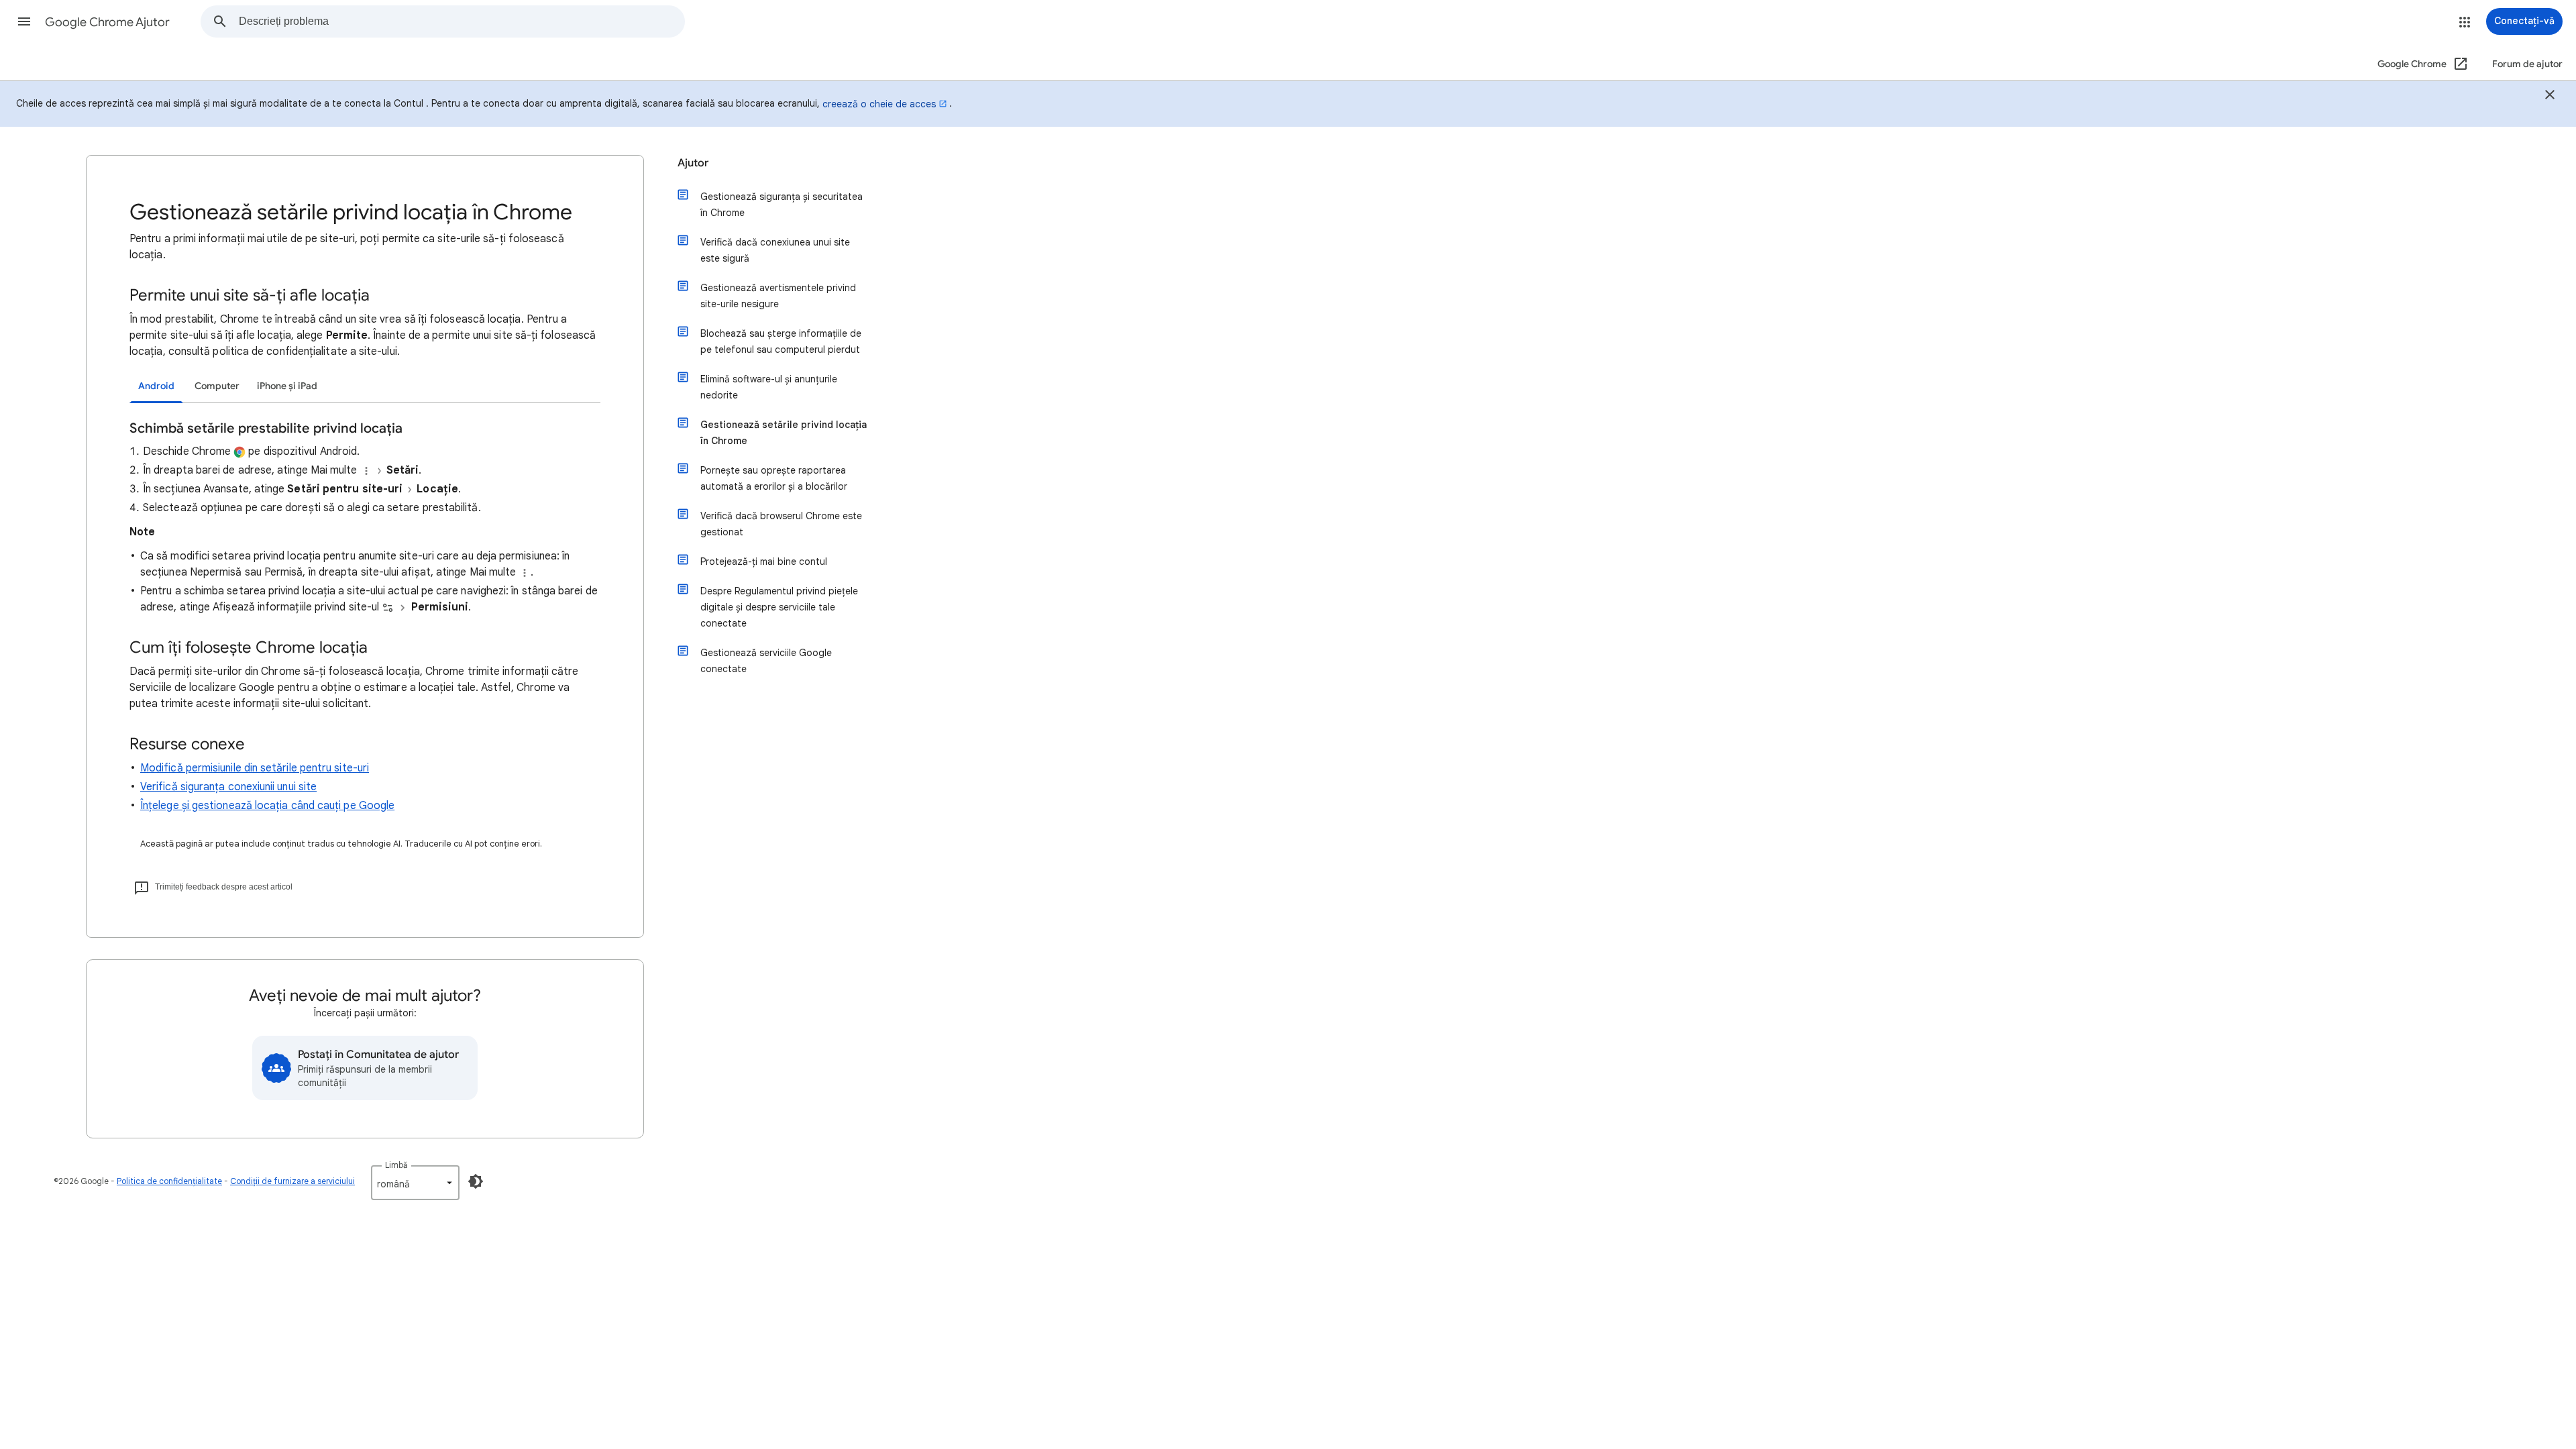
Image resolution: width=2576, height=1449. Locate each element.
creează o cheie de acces (879, 104)
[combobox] (462, 21)
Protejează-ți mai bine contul (764, 561)
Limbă (396, 1165)
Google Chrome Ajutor (107, 22)
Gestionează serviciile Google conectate (766, 661)
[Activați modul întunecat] (476, 1181)
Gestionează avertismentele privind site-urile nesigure (778, 296)
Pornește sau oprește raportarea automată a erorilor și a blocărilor (774, 478)
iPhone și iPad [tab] (287, 386)
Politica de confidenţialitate (169, 1181)
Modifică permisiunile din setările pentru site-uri (255, 768)
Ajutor (693, 163)
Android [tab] (156, 386)
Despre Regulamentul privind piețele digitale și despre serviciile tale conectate (779, 607)
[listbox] (415, 1183)
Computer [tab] (217, 386)
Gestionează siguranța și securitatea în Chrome (782, 205)
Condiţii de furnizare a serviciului (292, 1181)
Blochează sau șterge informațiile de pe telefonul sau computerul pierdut (781, 341)
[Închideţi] (2550, 97)
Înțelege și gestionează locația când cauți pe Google (267, 806)
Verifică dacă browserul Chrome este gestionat (781, 524)
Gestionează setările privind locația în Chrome (784, 433)
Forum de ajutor (2527, 64)
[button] (24, 21)
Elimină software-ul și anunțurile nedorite (769, 387)
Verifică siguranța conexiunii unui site (228, 787)
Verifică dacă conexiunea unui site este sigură (775, 250)
